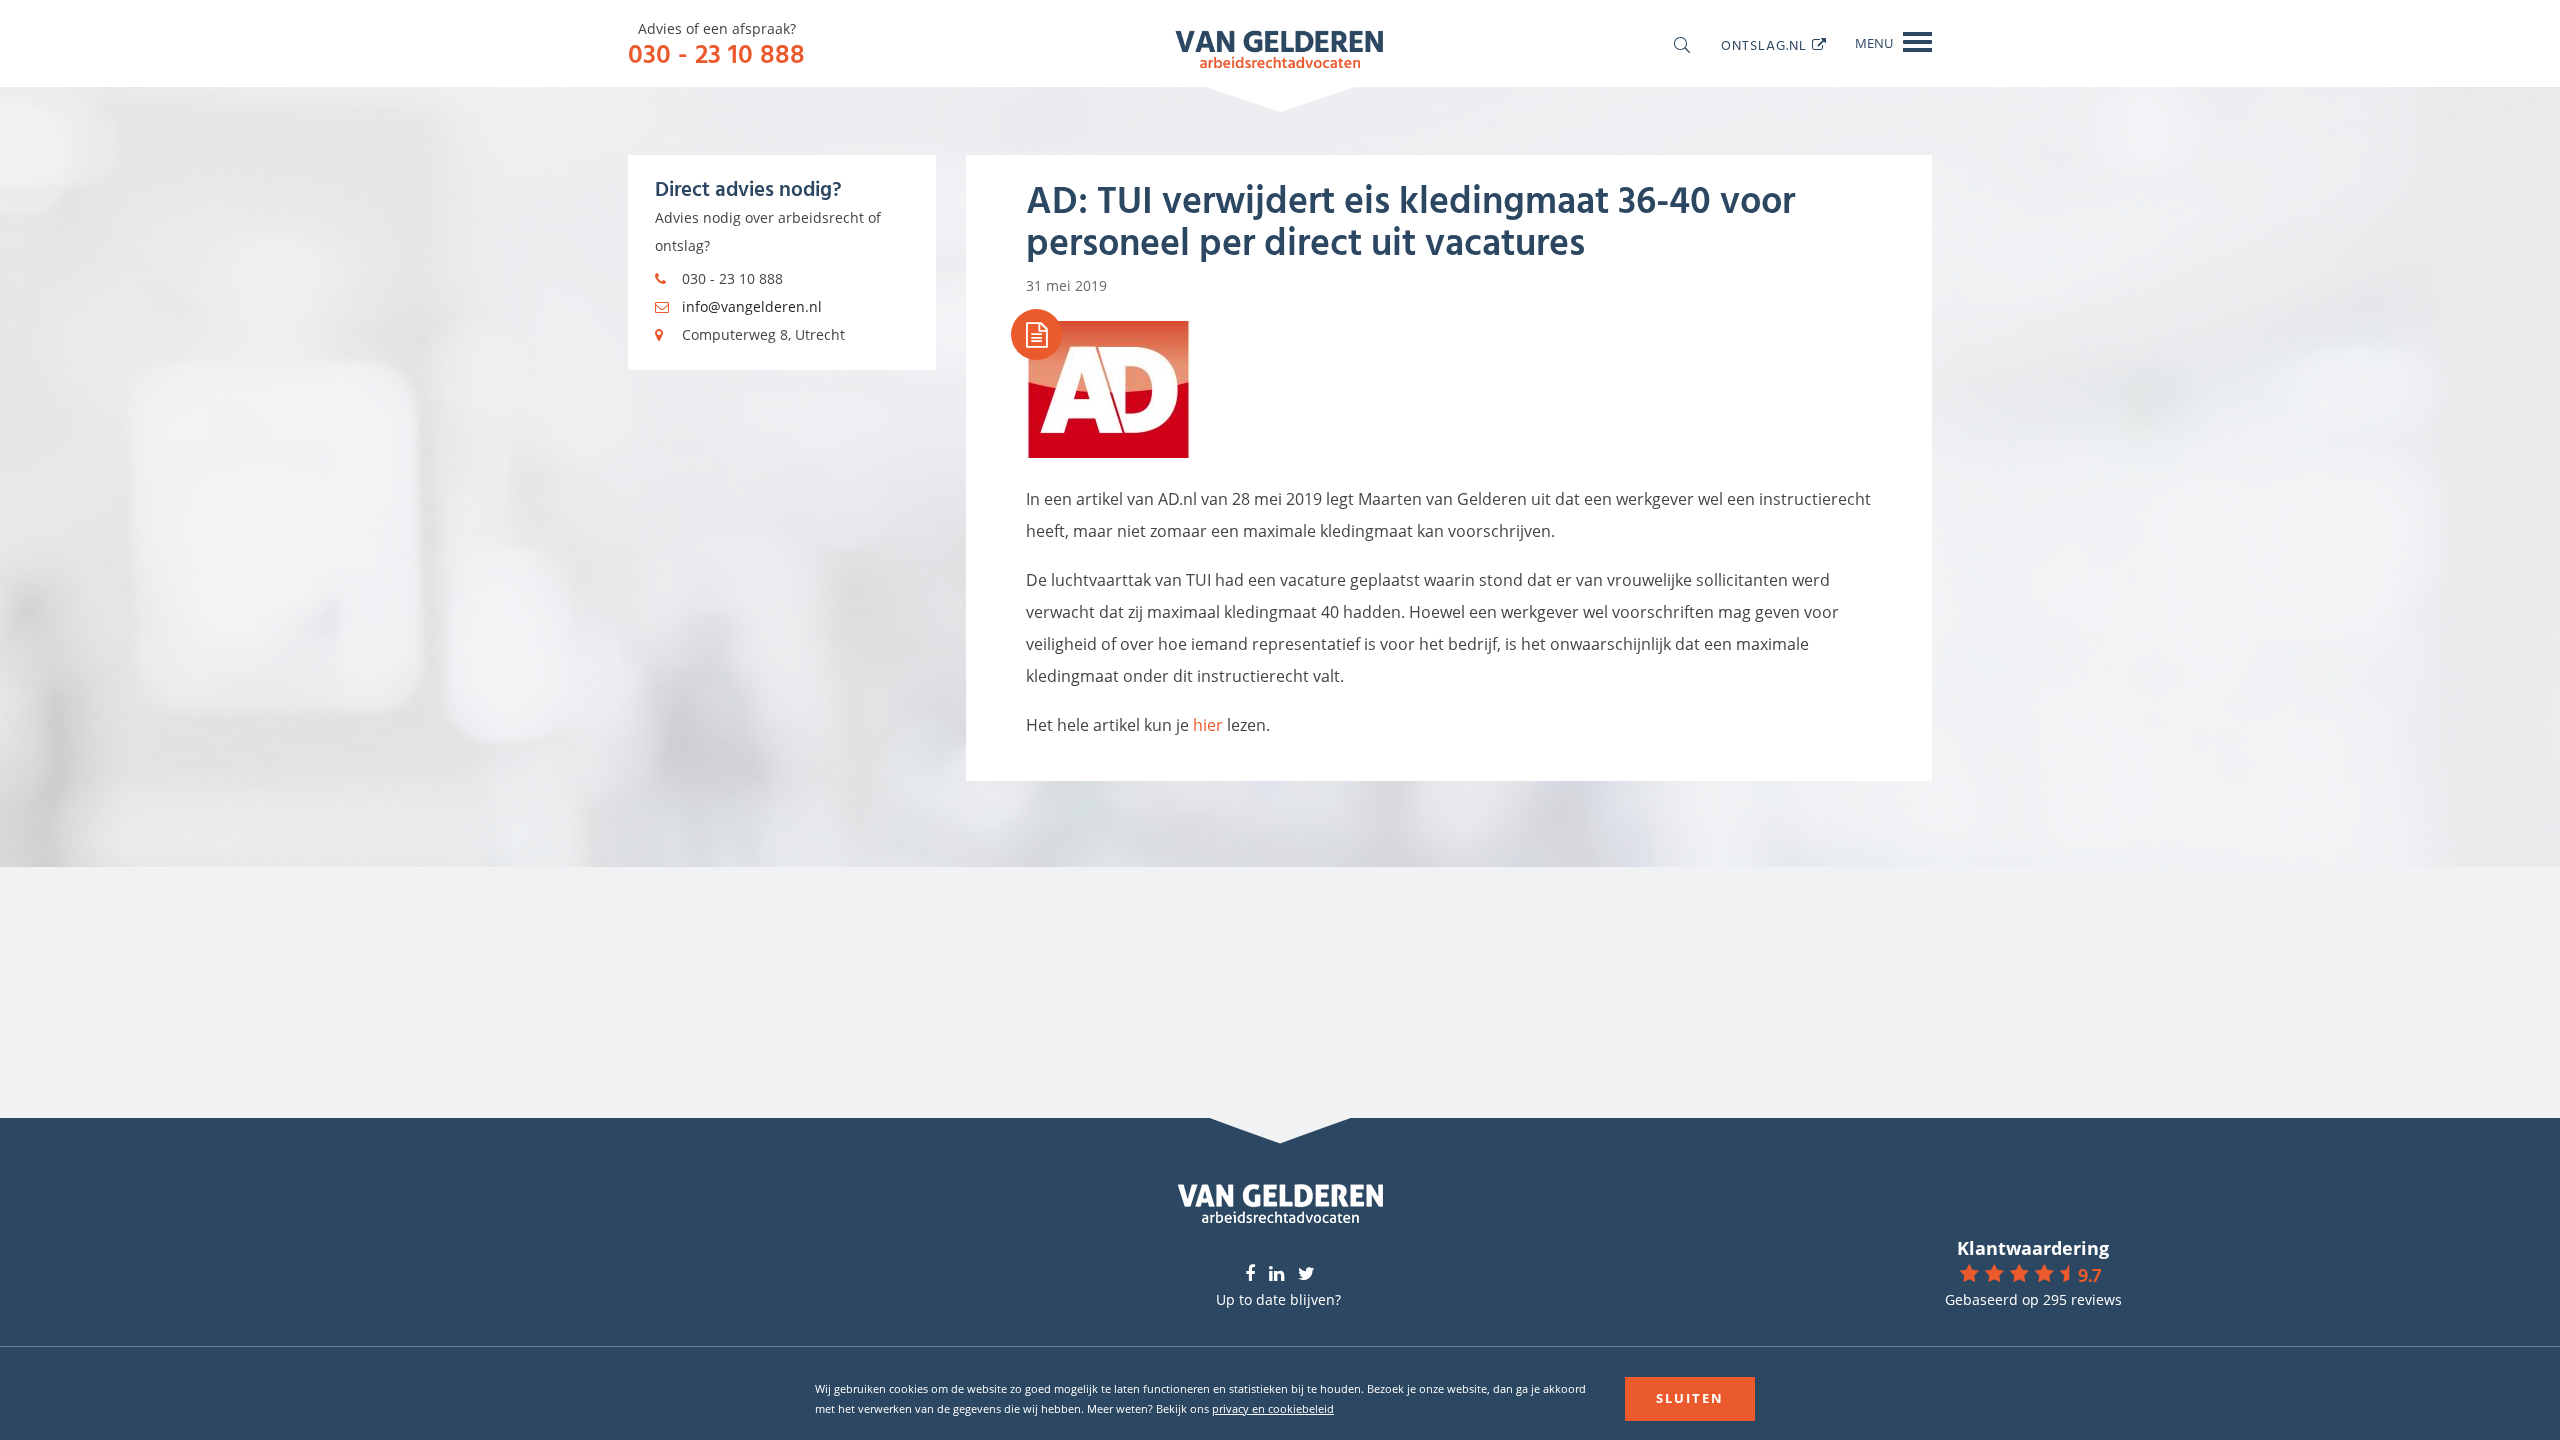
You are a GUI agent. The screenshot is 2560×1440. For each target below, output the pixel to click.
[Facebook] (1250, 1274)
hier (1208, 725)
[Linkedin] (1276, 1274)
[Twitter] (1306, 1274)
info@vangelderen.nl (752, 306)
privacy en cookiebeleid (1273, 1408)
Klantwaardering (2033, 1248)
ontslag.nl (1764, 44)
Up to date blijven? (1278, 1299)
